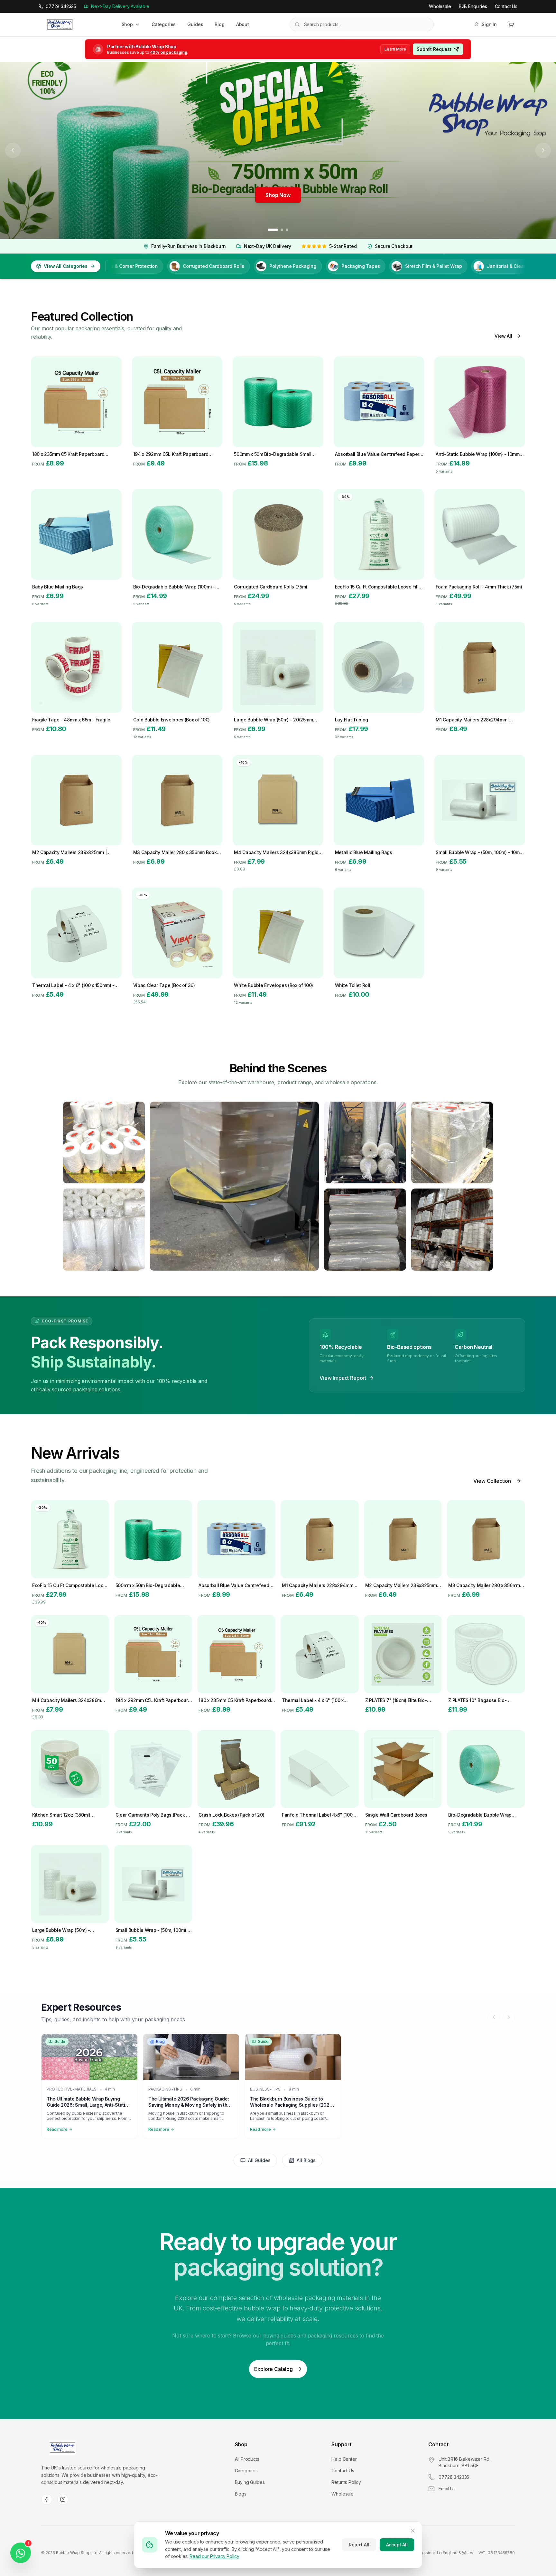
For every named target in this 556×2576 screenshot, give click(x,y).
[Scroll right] (509, 2017)
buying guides (280, 2336)
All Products (247, 2459)
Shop (127, 24)
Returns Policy (346, 2482)
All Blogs (306, 2160)
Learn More (395, 49)
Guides (195, 24)
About (243, 24)
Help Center (344, 2459)
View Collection (492, 1481)
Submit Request (434, 49)
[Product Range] (365, 1142)
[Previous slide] (13, 150)
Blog (219, 24)
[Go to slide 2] (282, 230)
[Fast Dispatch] (452, 1142)
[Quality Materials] (104, 1229)
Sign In (489, 24)
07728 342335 (454, 2477)
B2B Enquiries (473, 6)
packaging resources (333, 2336)
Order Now (278, 195)
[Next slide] (543, 150)
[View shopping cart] (511, 24)
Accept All (397, 2545)
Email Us (447, 2489)
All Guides (259, 2160)
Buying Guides (250, 2482)
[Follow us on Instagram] (63, 2499)
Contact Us (506, 6)
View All (503, 336)
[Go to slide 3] (287, 230)
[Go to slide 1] (273, 230)
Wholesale (440, 6)
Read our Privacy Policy (214, 2556)
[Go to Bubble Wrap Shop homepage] (62, 2448)
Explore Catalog (273, 2369)
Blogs (241, 2494)
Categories (164, 24)
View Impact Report (343, 1378)
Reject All (359, 2545)
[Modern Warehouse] (104, 1142)
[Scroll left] (494, 2017)
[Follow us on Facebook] (47, 2499)
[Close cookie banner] (413, 2531)
